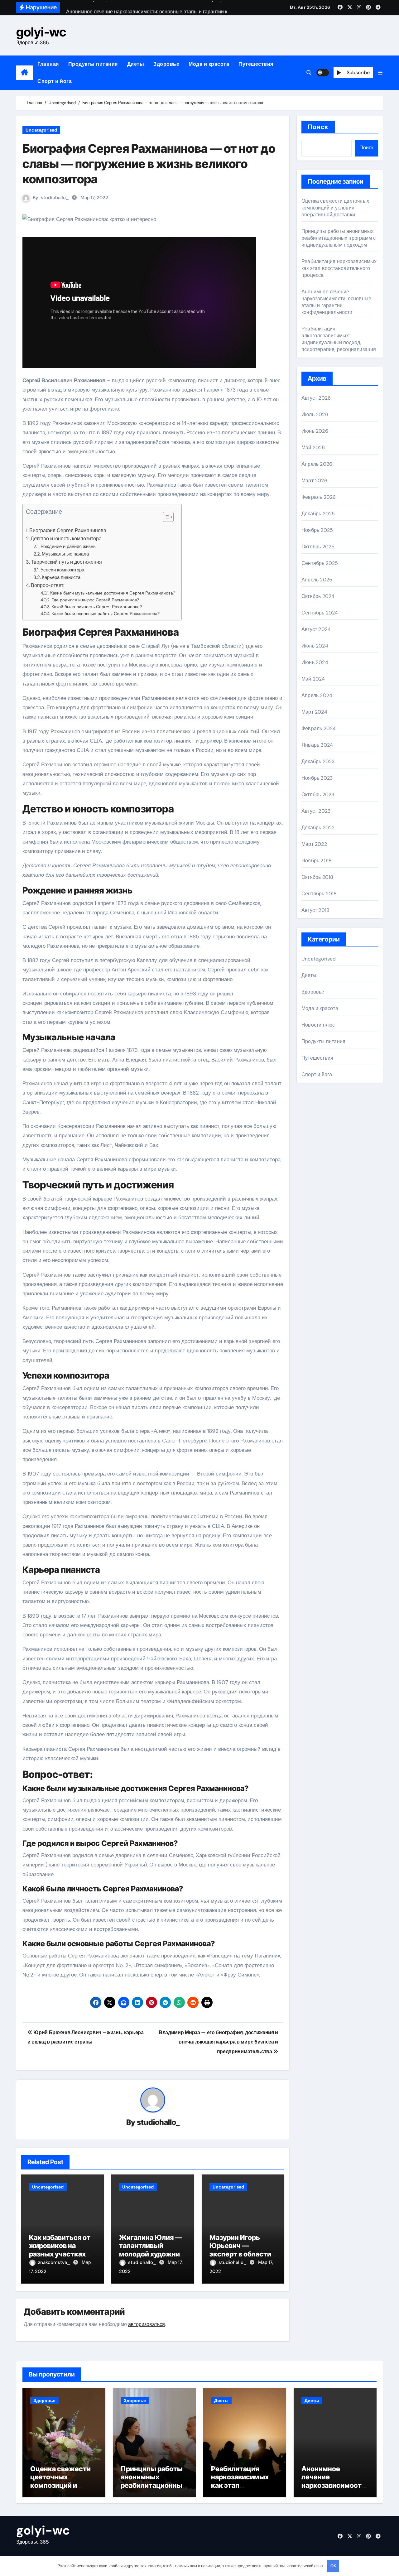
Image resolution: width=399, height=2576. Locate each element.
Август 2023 (316, 811)
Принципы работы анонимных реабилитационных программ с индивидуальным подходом (339, 238)
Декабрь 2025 (318, 514)
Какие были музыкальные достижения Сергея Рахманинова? (113, 593)
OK (333, 2566)
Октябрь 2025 (318, 547)
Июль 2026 (315, 414)
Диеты (136, 64)
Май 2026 (313, 448)
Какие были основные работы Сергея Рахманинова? (106, 614)
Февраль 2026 (319, 497)
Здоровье (166, 64)
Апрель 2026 (317, 464)
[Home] (24, 73)
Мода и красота (209, 64)
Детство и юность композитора (66, 539)
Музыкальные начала (65, 554)
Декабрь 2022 (318, 828)
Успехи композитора (62, 570)
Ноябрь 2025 (317, 530)
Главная (48, 64)
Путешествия (256, 64)
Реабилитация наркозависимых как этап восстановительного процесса (339, 268)
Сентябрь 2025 (320, 563)
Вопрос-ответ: (48, 585)
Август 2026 (316, 398)
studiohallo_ (55, 198)
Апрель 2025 (317, 580)
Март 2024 (314, 712)
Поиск (318, 127)
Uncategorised (41, 130)
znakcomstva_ (55, 2262)
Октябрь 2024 (318, 596)
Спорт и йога (55, 81)
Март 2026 (314, 481)
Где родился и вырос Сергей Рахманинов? (95, 600)
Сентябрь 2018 (319, 894)
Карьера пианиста (61, 577)
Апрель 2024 (317, 695)
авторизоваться (147, 2324)
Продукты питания (93, 64)
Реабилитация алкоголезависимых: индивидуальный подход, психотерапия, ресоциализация (339, 339)
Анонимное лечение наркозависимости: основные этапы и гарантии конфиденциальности (336, 302)
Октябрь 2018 (317, 877)
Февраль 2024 (319, 728)
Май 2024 (313, 679)
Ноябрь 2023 (317, 778)
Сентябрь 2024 (320, 613)
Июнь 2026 (315, 431)
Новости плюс (318, 1025)
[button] (380, 73)
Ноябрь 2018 (317, 861)
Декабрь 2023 (318, 761)
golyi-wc (41, 32)
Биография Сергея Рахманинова (68, 530)
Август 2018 (315, 910)
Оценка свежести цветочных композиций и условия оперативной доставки (335, 208)
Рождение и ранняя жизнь (68, 546)
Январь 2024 (317, 745)
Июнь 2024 (315, 662)
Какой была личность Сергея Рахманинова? (97, 607)
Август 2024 (316, 629)
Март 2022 (314, 844)
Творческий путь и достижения (66, 562)
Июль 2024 (315, 646)
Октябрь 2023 (318, 794)
